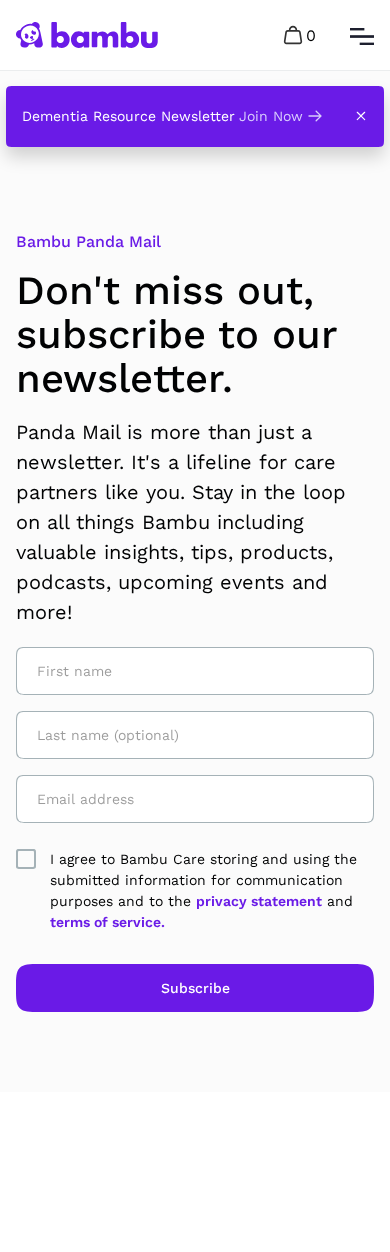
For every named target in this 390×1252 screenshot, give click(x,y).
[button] (301, 35)
